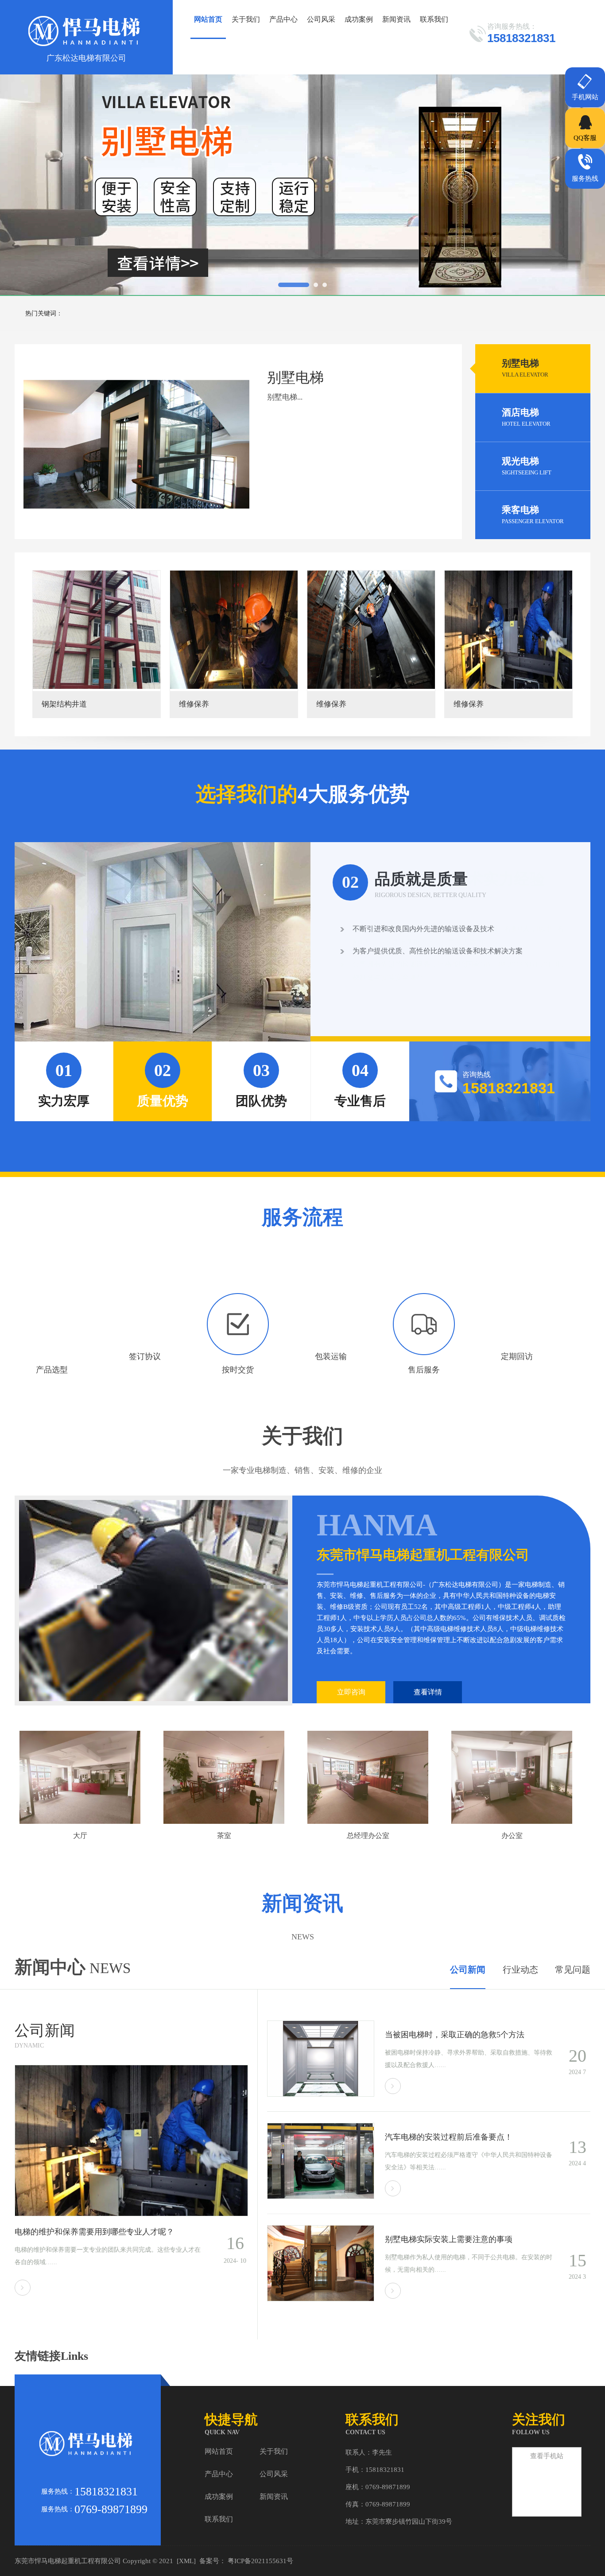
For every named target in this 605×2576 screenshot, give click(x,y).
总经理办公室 (224, 1836)
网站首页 (208, 19)
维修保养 (57, 704)
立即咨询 (351, 1692)
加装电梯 (331, 704)
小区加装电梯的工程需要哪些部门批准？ (457, 2035)
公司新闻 (468, 1970)
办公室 (368, 1836)
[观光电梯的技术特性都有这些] (321, 2299)
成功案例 (359, 19)
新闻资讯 (396, 19)
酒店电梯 (526, 417)
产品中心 (283, 19)
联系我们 (434, 19)
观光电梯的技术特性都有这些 (437, 2239)
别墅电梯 (525, 368)
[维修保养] (97, 630)
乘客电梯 (533, 515)
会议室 (512, 1836)
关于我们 (246, 19)
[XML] (186, 2561)
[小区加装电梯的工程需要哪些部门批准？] (321, 2094)
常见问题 (573, 1970)
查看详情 (428, 1692)
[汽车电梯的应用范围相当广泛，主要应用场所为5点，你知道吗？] (321, 2197)
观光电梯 (527, 466)
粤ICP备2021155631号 (260, 2561)
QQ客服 (585, 138)
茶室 (80, 1836)
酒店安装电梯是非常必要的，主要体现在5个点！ (100, 2232)
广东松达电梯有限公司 (86, 58)
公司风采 (321, 19)
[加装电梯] (371, 630)
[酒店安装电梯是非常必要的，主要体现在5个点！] (131, 2214)
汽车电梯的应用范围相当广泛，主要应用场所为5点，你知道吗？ (469, 2137)
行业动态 (520, 1970)
